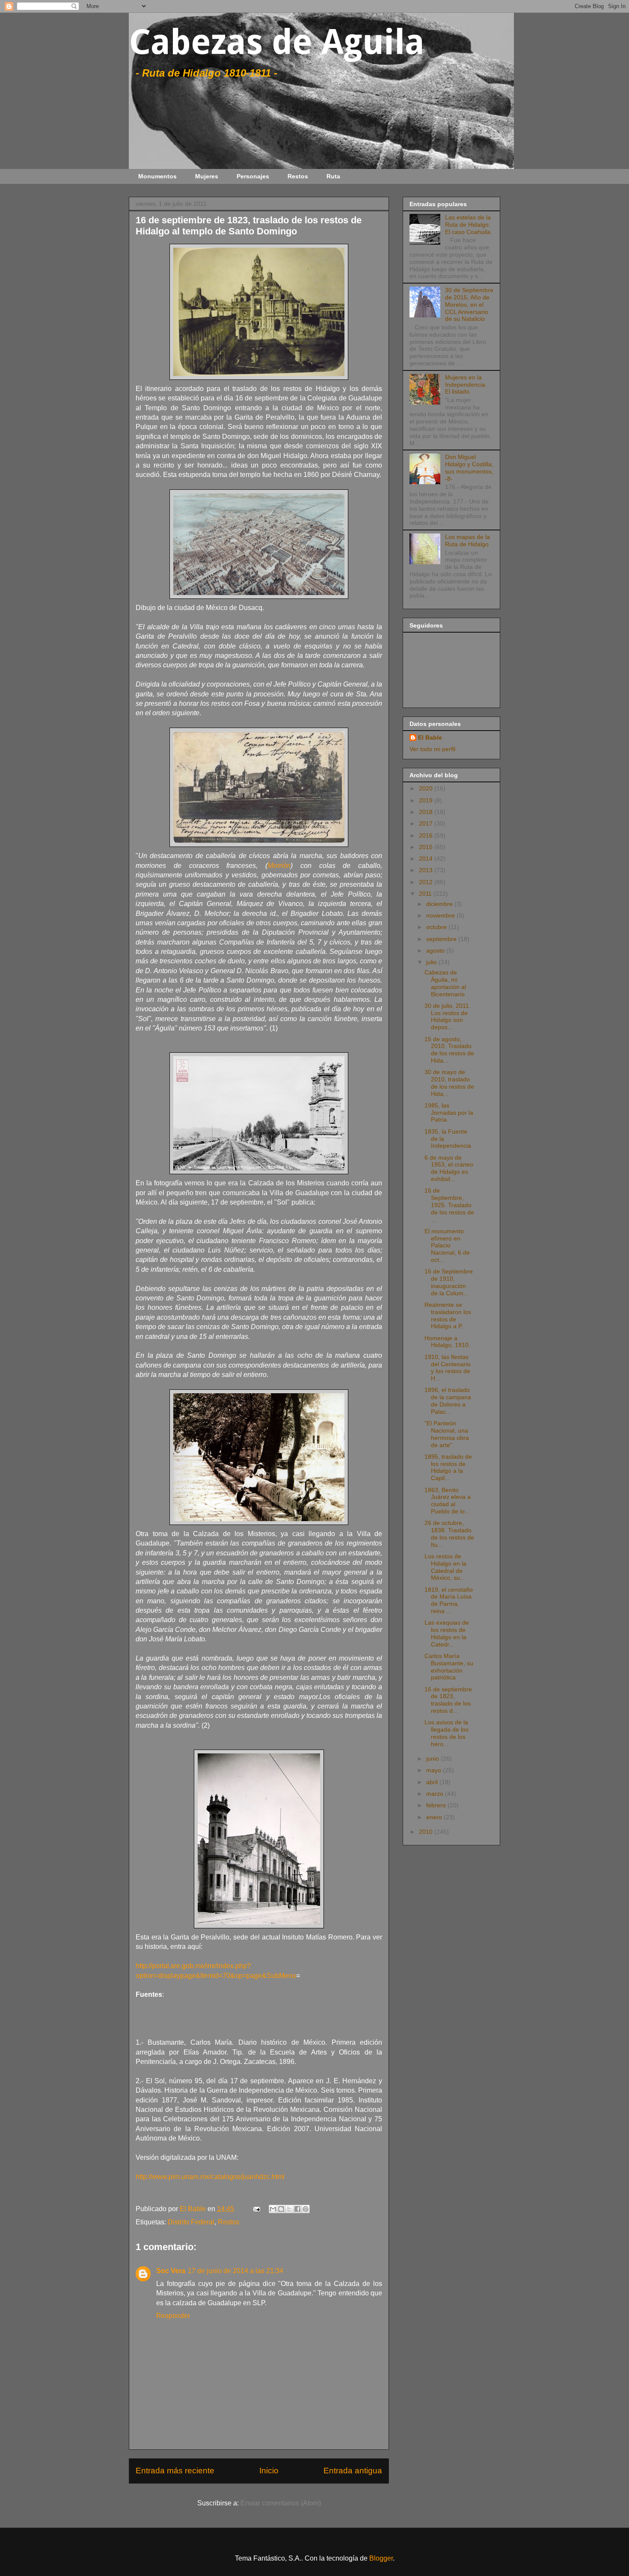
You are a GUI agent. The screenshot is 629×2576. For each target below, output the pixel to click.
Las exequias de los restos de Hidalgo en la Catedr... (447, 1633)
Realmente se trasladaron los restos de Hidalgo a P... (448, 1315)
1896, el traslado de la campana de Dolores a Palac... (448, 1401)
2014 (427, 859)
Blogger (381, 2558)
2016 (427, 835)
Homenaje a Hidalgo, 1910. (447, 1342)
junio (433, 1759)
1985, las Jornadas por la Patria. (449, 1113)
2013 (427, 870)
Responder (173, 2316)
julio (432, 962)
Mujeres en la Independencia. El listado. (466, 385)
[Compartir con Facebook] (297, 2209)
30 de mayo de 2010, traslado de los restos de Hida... (449, 1083)
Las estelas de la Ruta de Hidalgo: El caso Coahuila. (469, 225)
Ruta (333, 176)
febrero (437, 1805)
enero (435, 1817)
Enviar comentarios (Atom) (281, 2503)
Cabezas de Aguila (277, 42)
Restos (298, 176)
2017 (427, 823)
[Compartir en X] (289, 2209)
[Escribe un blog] (281, 2209)
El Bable (430, 737)
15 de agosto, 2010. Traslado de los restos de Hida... (449, 1050)
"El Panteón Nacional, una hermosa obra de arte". (447, 1434)
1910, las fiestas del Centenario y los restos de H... (448, 1368)
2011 (426, 894)
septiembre (442, 939)
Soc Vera (171, 2271)
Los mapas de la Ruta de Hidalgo (467, 540)
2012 (427, 882)
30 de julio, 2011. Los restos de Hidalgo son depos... (448, 1016)
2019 (427, 800)
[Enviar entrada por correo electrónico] (256, 2209)
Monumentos (157, 176)
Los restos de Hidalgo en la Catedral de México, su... (445, 1567)
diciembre (440, 904)
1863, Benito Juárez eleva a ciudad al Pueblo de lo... (448, 1501)
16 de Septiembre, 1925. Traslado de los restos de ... (449, 1205)
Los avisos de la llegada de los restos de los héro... (447, 1733)
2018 (427, 812)
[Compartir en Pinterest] (306, 2209)
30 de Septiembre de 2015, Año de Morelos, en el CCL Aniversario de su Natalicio (469, 304)
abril (433, 1782)
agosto (436, 950)
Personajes (253, 176)
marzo (436, 1794)
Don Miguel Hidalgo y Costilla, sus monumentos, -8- (469, 468)
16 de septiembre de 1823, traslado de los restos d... (448, 1700)
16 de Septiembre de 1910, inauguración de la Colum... (449, 1282)
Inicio (269, 2471)
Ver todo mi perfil (432, 749)
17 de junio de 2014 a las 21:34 (236, 2271)
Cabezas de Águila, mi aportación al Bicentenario (445, 983)
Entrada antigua (353, 2471)
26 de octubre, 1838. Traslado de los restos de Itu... (449, 1534)
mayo (435, 1770)
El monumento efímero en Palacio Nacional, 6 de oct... (447, 1245)
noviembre (441, 915)
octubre (437, 927)
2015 (427, 847)
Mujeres (207, 176)
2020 (427, 788)
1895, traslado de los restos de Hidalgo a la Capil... (448, 1467)
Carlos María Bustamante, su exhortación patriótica (449, 1667)
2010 (427, 1832)
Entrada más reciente (175, 2471)
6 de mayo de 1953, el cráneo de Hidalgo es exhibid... (449, 1168)
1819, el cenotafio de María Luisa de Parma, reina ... (449, 1600)
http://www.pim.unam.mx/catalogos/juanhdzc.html (210, 2177)
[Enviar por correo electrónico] (273, 2209)
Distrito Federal (191, 2222)
